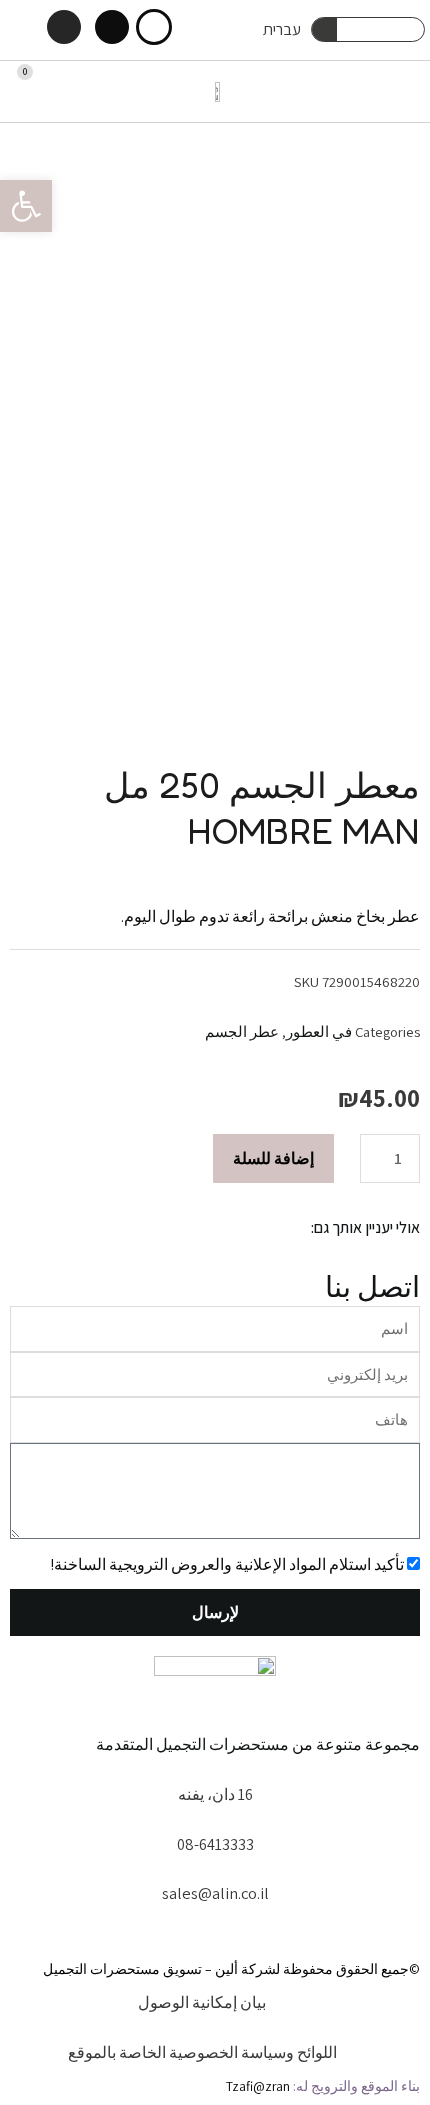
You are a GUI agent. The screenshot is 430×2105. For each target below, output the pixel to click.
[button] (406, 91)
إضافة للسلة (273, 1158)
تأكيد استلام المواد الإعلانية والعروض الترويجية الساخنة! (227, 1564)
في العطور (319, 1031)
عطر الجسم (242, 1031)
